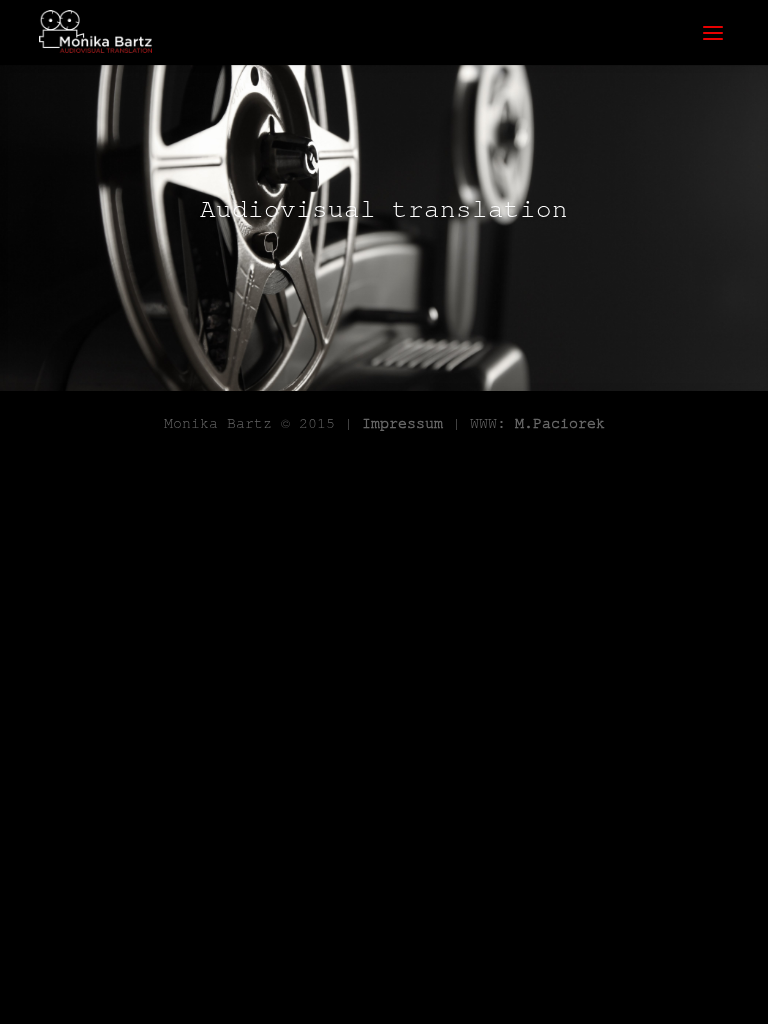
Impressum (402, 423)
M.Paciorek (560, 423)
